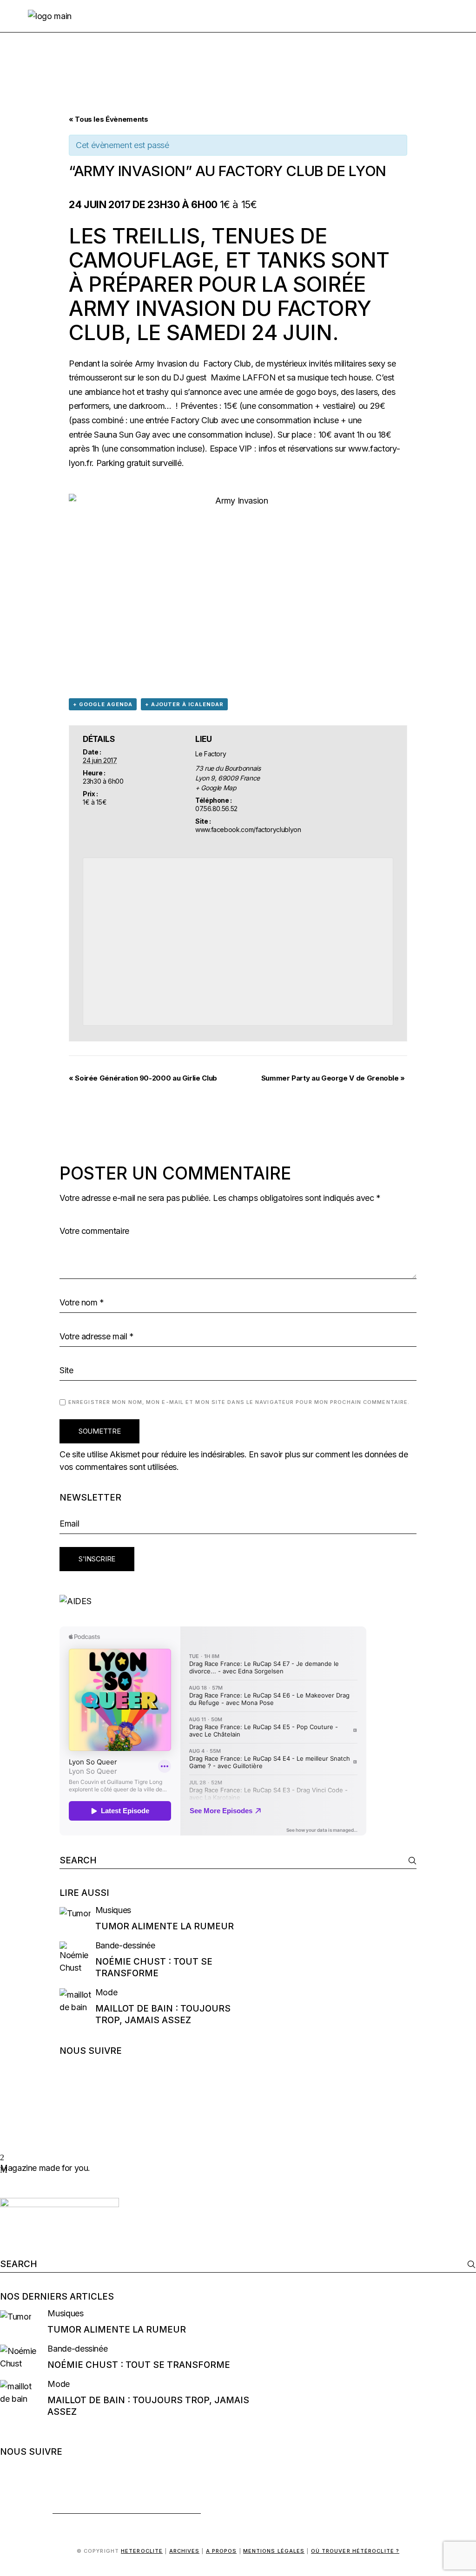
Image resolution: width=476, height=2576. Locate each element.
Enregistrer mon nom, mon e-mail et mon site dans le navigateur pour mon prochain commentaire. (239, 1402)
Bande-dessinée (125, 1945)
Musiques (113, 1910)
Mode (106, 1992)
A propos (221, 2551)
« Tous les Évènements (108, 119)
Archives (185, 2551)
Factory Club (226, 364)
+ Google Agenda (103, 704)
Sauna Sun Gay (122, 435)
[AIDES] (238, 1601)
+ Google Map (216, 788)
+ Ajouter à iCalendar (184, 704)
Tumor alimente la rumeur (165, 1926)
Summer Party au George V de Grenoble (333, 1078)
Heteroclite (142, 2551)
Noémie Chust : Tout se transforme (139, 2365)
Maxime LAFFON (243, 377)
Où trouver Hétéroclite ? (355, 2551)
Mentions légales (274, 2551)
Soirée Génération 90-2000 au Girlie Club (143, 1078)
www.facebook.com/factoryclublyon (248, 829)
